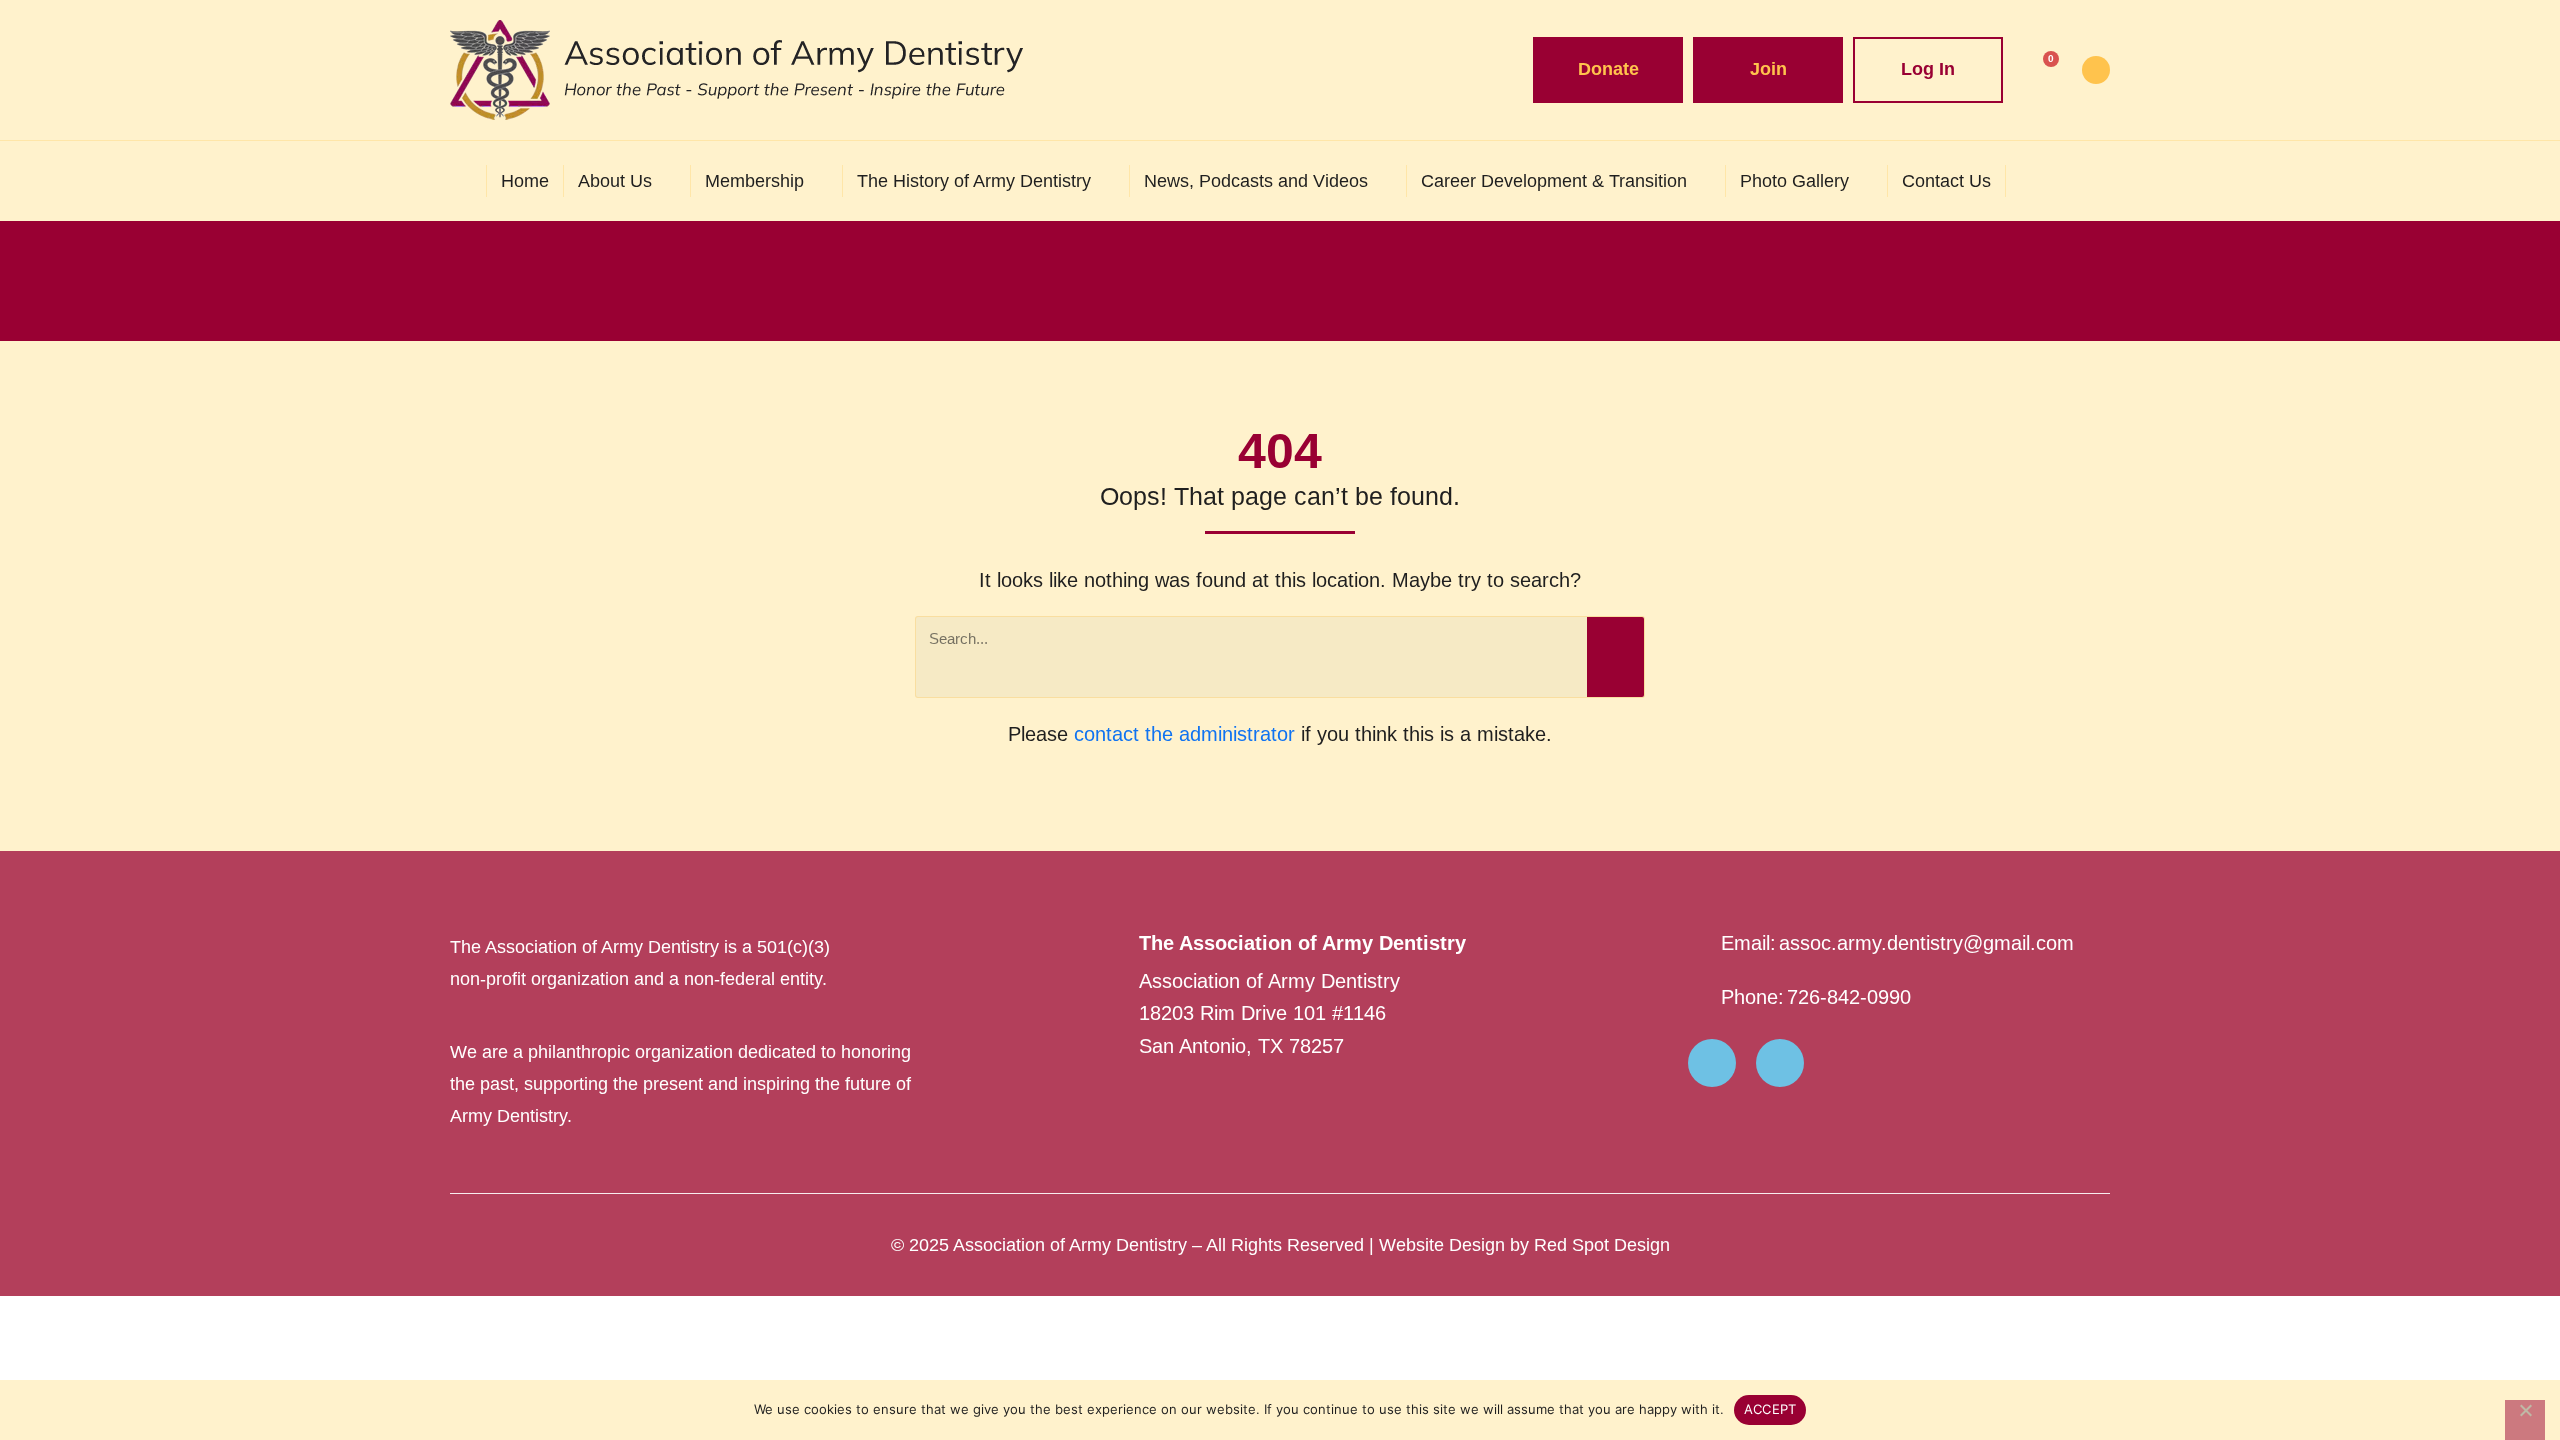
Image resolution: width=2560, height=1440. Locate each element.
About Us (615, 181)
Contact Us (1946, 181)
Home (525, 181)
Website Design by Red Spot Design (1524, 1245)
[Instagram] (1780, 1063)
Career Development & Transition (1554, 181)
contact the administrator (1184, 734)
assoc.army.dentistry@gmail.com (1926, 943)
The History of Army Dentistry (974, 181)
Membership (754, 181)
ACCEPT (1770, 1409)
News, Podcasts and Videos (1256, 181)
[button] (2090, 181)
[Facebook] (1712, 1063)
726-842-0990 (1849, 997)
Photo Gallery (1794, 181)
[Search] (1615, 657)
